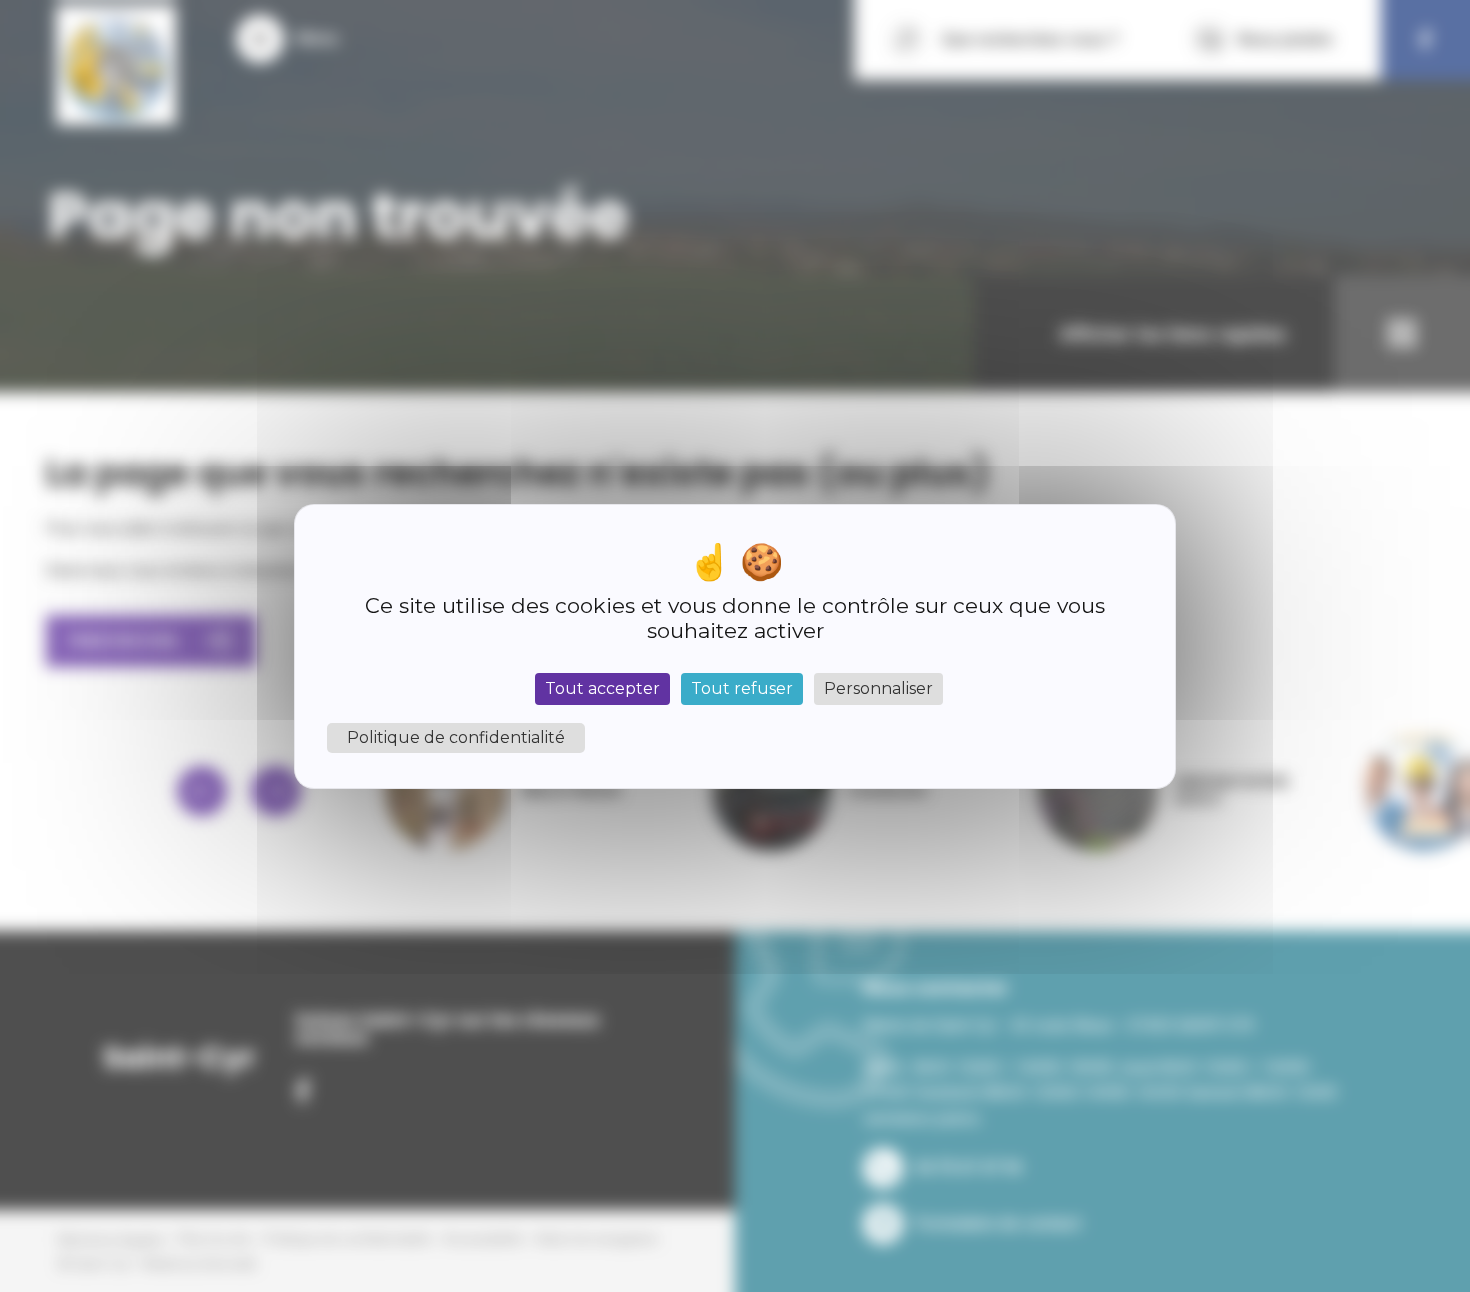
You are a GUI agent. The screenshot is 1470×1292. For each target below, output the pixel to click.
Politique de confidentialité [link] (456, 737)
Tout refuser (742, 688)
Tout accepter (602, 688)
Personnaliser (878, 688)
